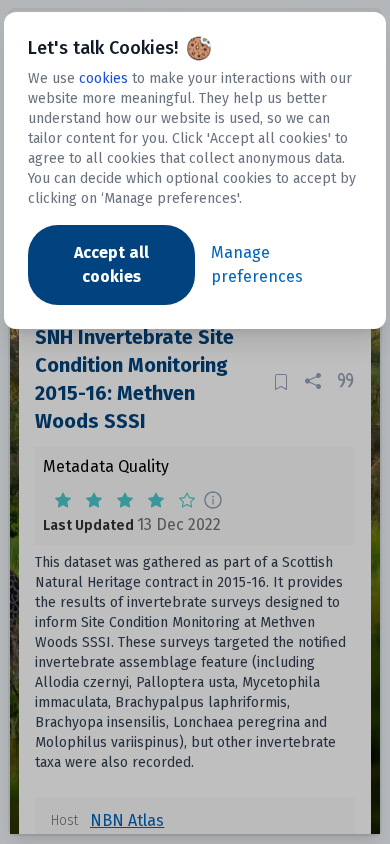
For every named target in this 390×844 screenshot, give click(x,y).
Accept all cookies (111, 264)
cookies (103, 78)
